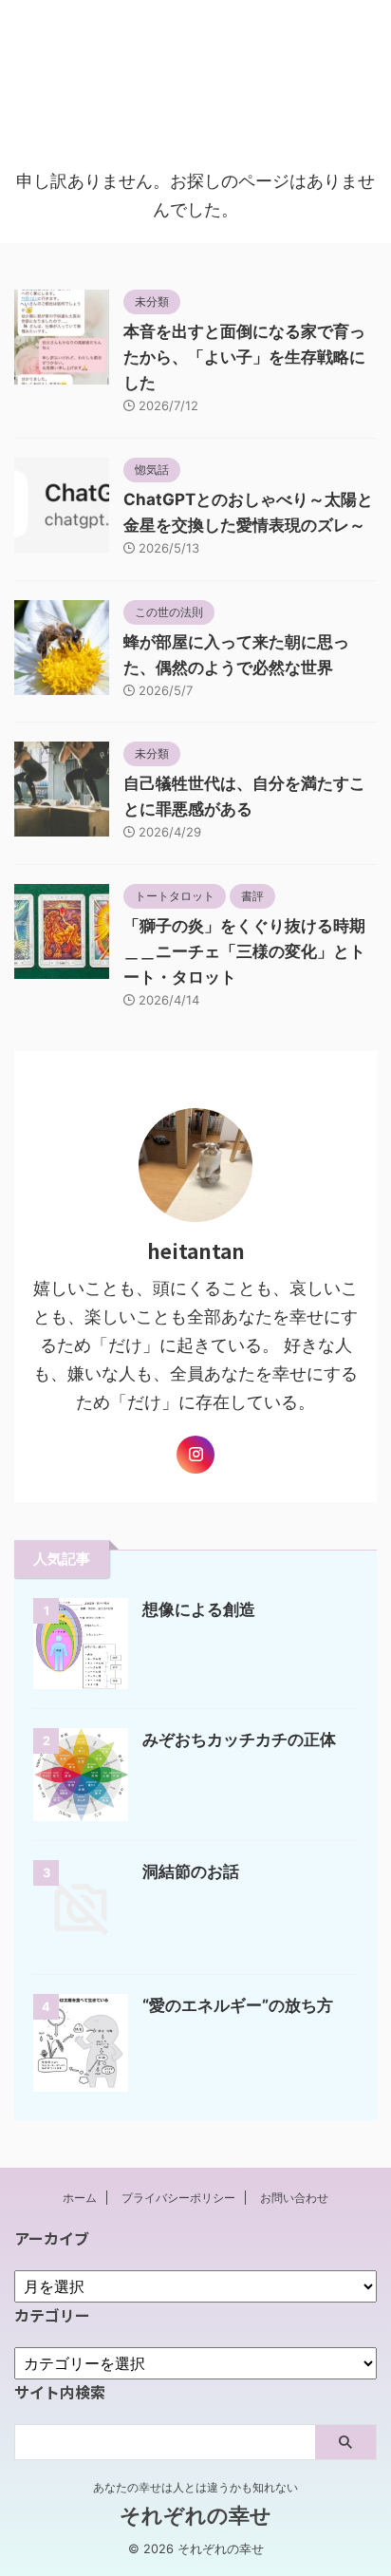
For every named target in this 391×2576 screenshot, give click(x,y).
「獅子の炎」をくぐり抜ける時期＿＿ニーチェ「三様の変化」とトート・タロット (244, 951)
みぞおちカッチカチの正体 (239, 1739)
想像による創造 (199, 1609)
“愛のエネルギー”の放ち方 (238, 2005)
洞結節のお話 (191, 1871)
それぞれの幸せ (195, 55)
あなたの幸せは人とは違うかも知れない (195, 2487)
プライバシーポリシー (178, 2198)
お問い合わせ (294, 2198)
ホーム (80, 2198)
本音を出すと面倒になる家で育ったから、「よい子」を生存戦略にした (244, 357)
